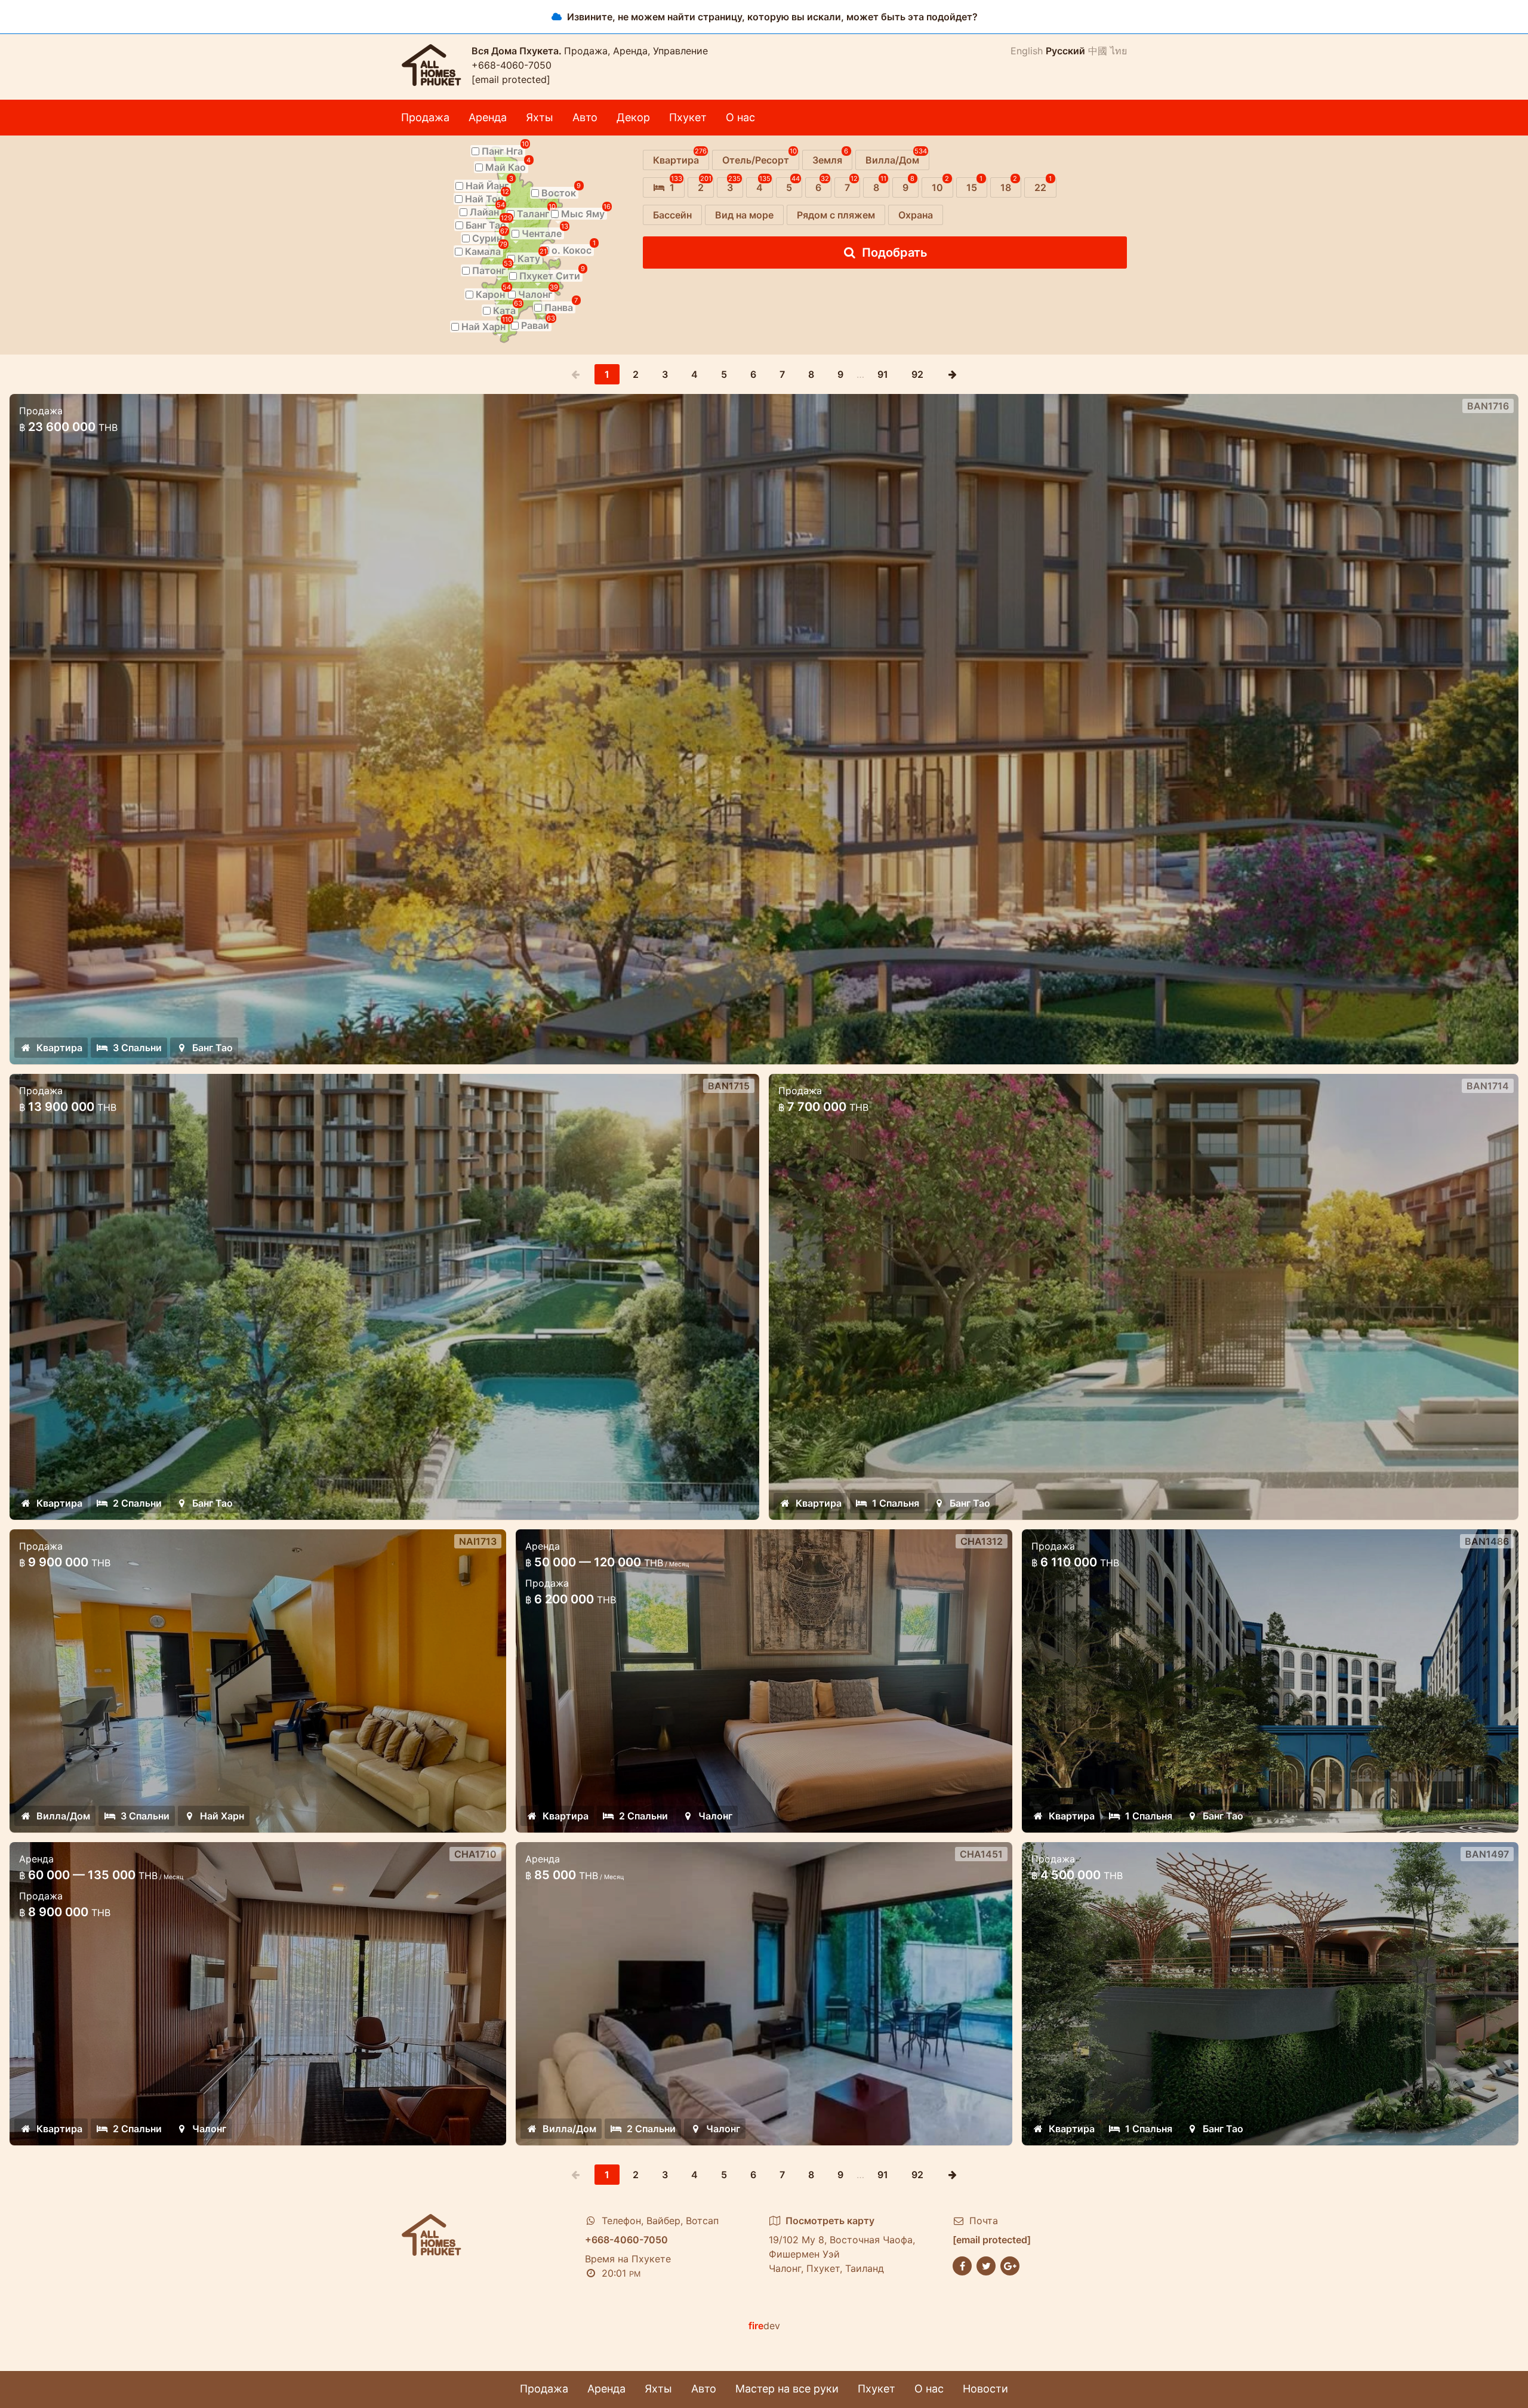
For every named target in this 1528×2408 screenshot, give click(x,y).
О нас (740, 117)
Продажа (425, 117)
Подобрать (895, 252)
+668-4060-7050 (512, 65)
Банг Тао (212, 1048)
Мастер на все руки (787, 2389)
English (1027, 51)
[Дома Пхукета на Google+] (1010, 2265)
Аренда (488, 117)
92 (917, 374)
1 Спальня (896, 1503)
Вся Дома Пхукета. (518, 51)
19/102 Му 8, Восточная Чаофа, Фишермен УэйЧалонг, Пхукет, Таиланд (842, 2244)
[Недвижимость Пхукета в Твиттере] (986, 2265)
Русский (1065, 51)
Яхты (540, 117)
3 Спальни (137, 1048)
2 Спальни (137, 1503)
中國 (1098, 51)
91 (883, 374)
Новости (985, 2389)
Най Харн (222, 1816)
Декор (633, 117)
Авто (585, 117)
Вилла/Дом (63, 1816)
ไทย (1119, 51)
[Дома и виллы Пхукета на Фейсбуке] (962, 2265)
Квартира (59, 1048)
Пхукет (688, 117)
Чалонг (209, 2129)
